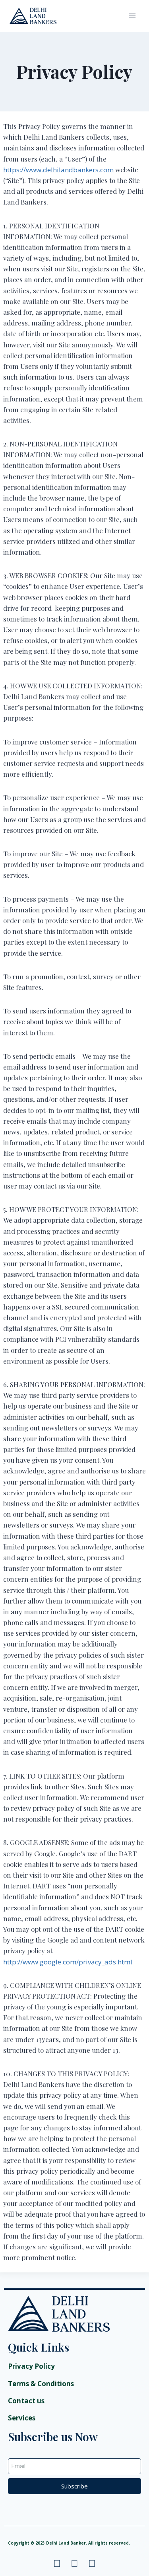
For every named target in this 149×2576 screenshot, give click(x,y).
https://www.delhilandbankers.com (58, 170)
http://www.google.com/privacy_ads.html (68, 1962)
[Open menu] (132, 16)
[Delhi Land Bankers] (33, 16)
